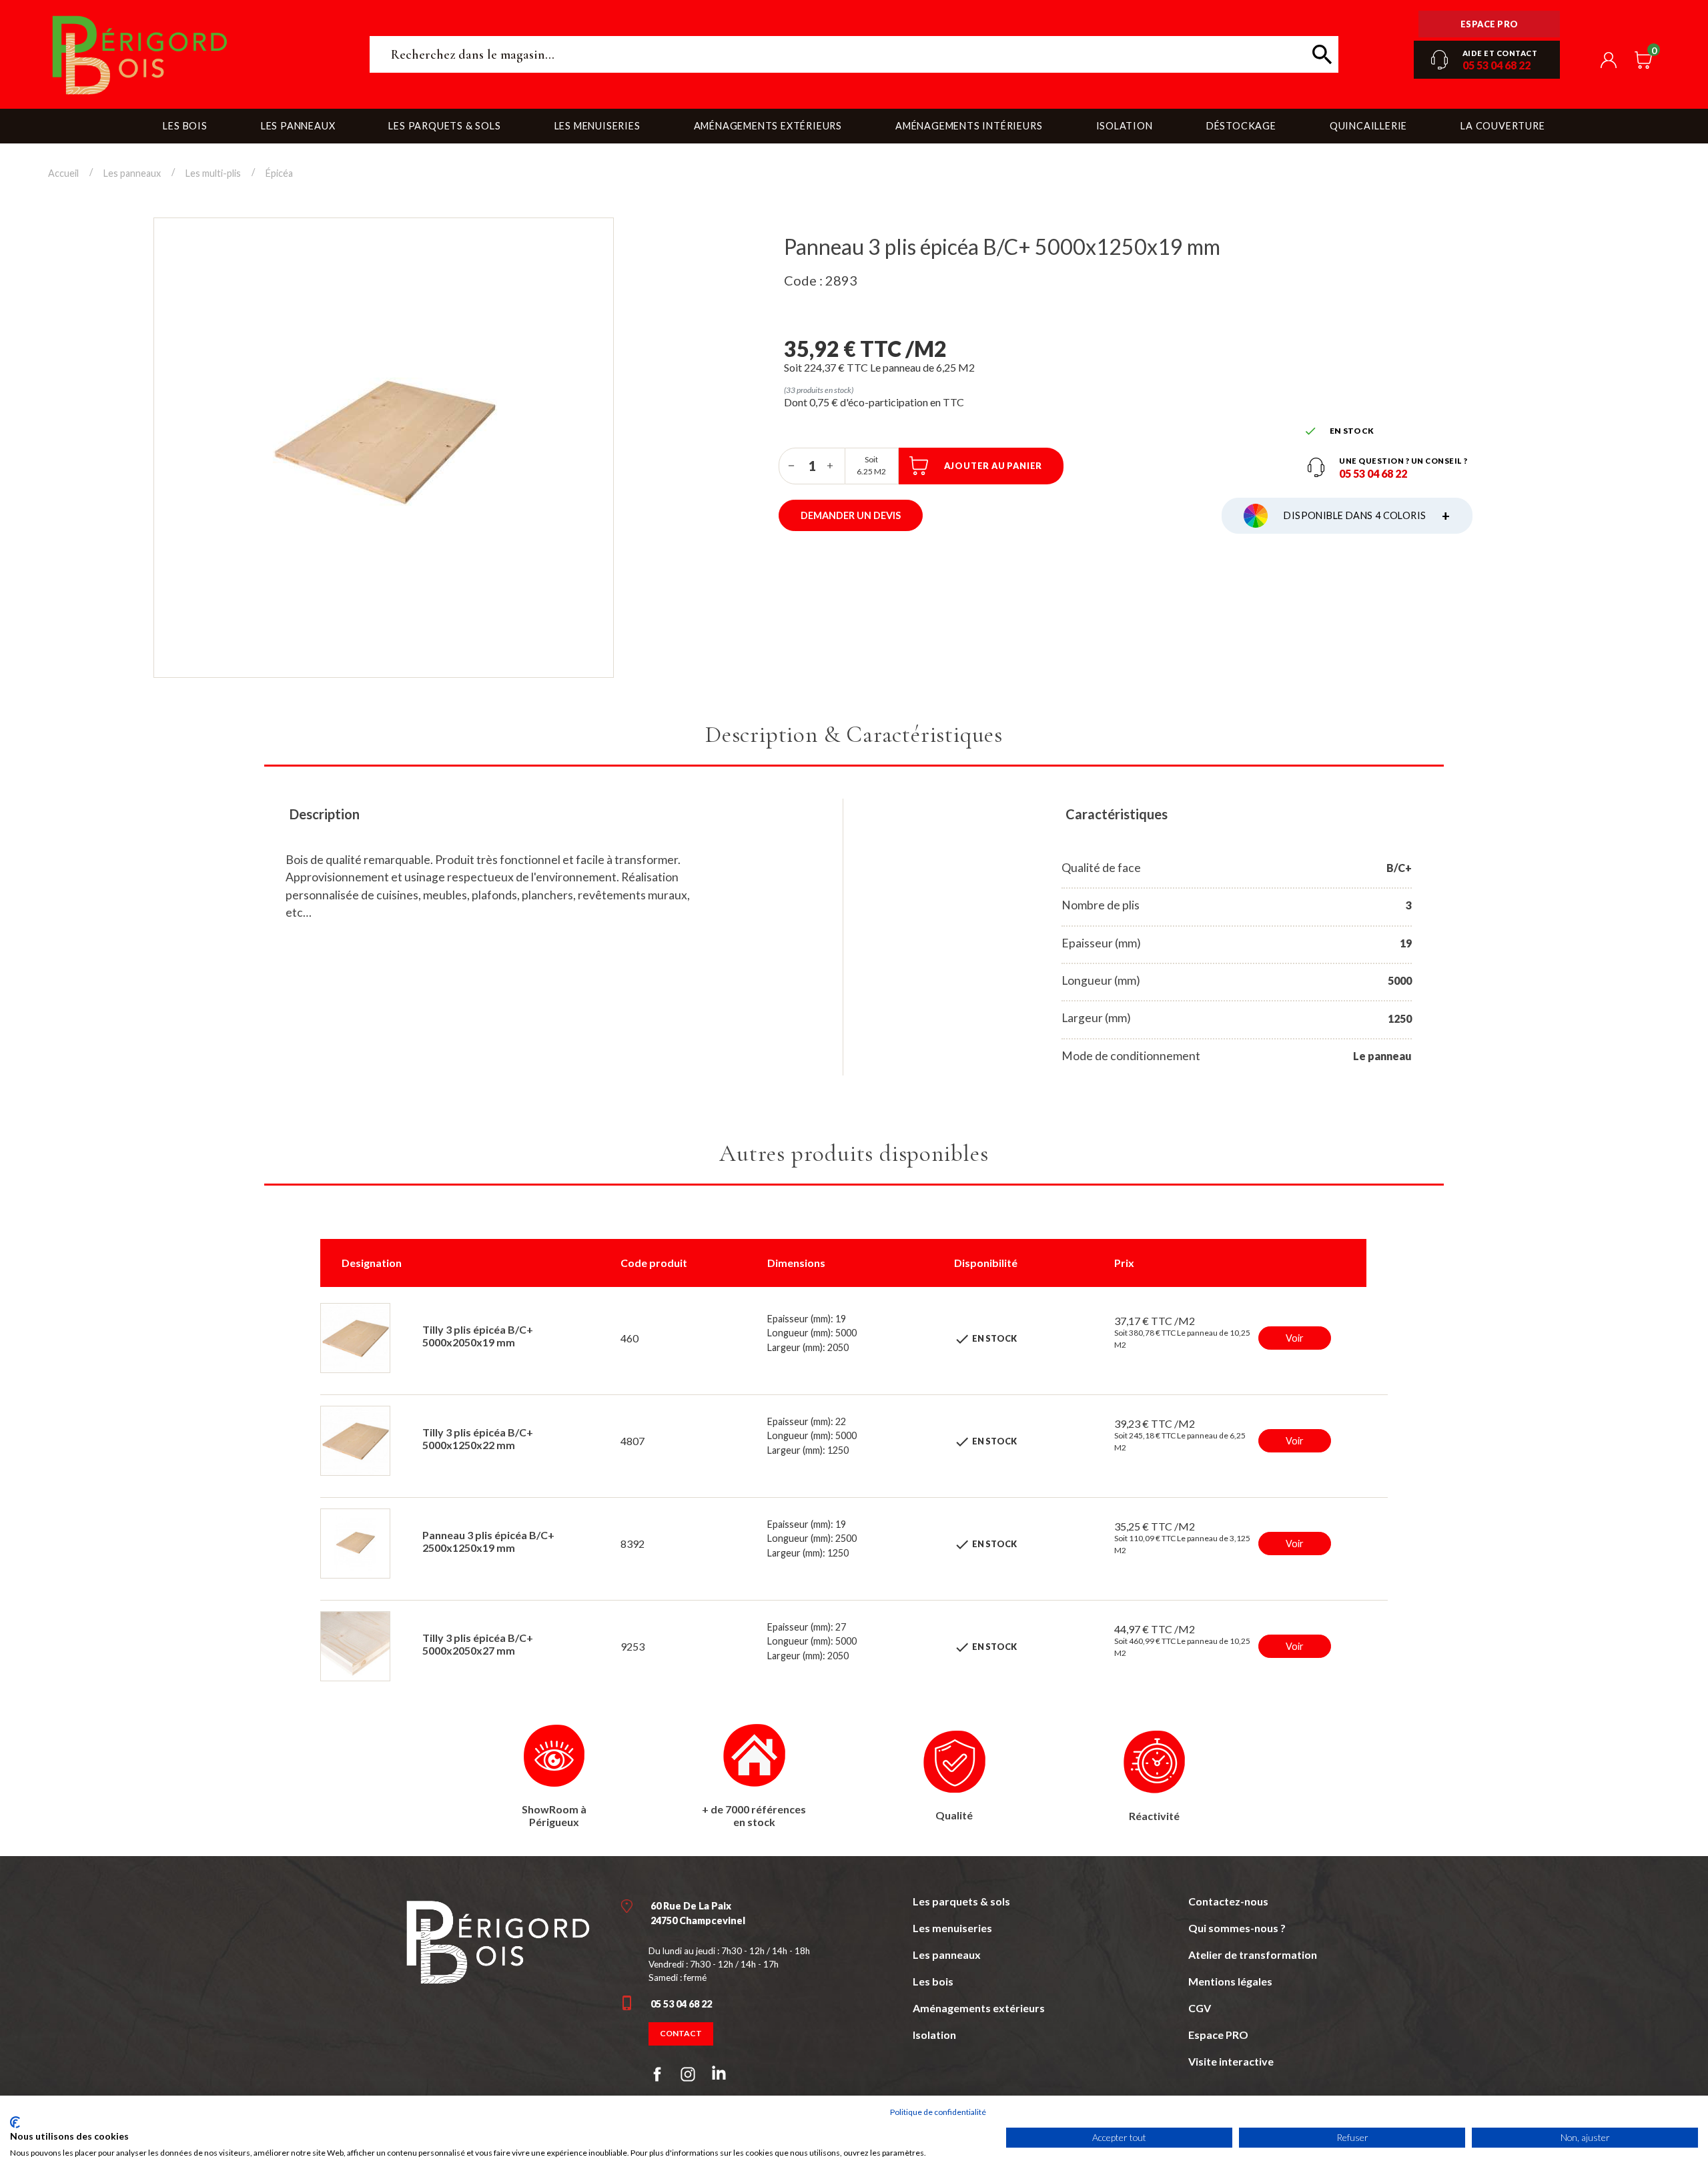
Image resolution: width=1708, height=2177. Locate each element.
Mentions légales (1230, 1981)
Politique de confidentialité (938, 2112)
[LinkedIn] (719, 2076)
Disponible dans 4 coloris (1367, 516)
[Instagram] (688, 2074)
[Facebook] (657, 2074)
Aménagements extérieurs (979, 2008)
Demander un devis (851, 515)
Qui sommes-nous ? (1237, 1928)
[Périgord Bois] (498, 1940)
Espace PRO (1218, 2035)
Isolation (934, 2035)
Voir (1295, 1338)
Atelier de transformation (1253, 1954)
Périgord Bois (198, 54)
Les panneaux (947, 1954)
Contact (681, 2033)
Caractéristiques (1117, 814)
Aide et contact (1500, 53)
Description (325, 814)
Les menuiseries (952, 1928)
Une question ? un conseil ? (1403, 461)
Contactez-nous (1228, 1901)
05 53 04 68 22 (1497, 65)
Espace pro (1489, 24)
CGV (1200, 2008)
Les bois (933, 1981)
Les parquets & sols (961, 1901)
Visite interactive (1231, 2061)
